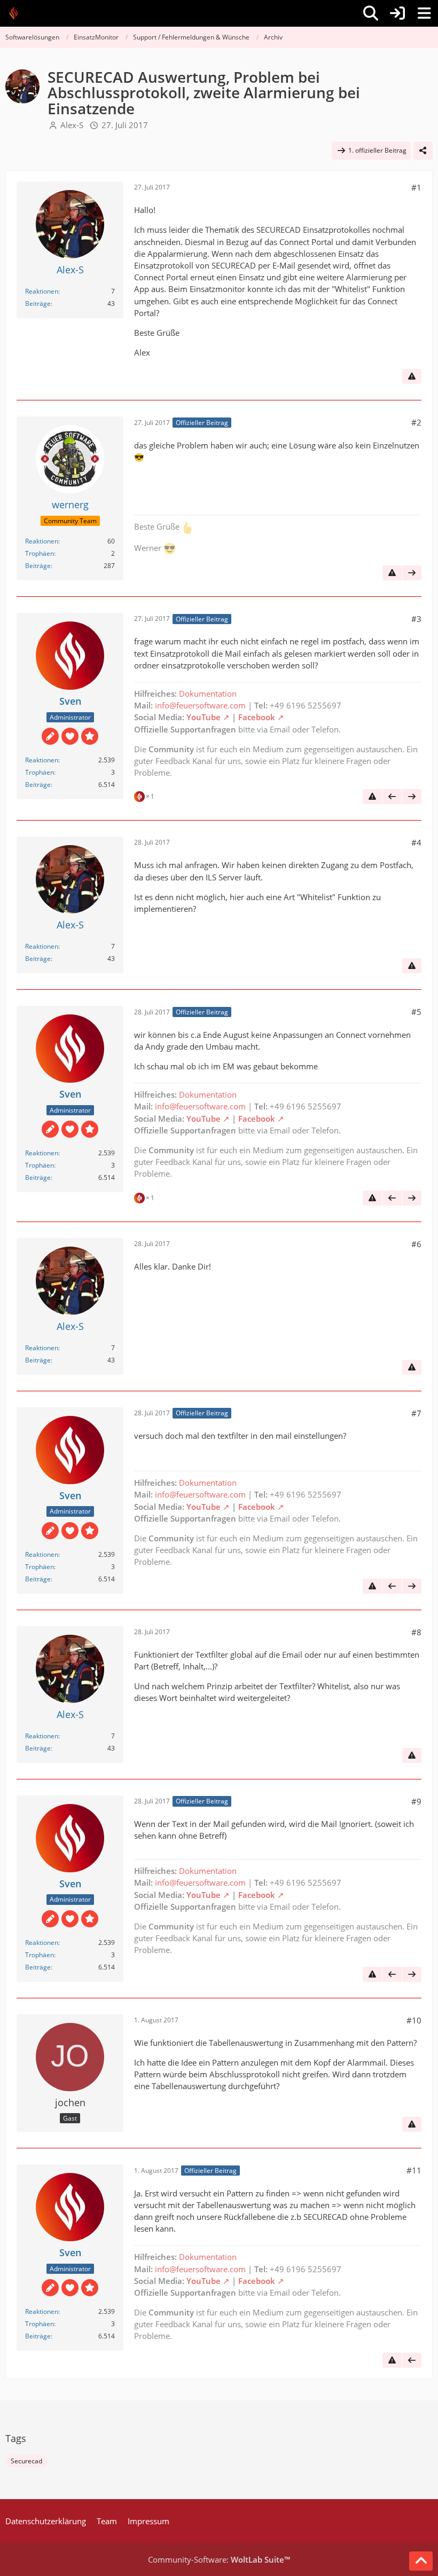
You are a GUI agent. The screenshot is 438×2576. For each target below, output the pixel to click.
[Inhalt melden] (412, 376)
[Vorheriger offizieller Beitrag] (392, 797)
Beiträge (38, 304)
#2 (416, 422)
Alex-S (72, 125)
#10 (414, 2020)
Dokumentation (208, 694)
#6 (416, 1244)
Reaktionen (42, 291)
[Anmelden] (397, 13)
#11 (414, 2170)
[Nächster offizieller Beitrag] (412, 573)
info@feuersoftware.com (200, 705)
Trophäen (40, 553)
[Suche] (371, 13)
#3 (416, 619)
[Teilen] (423, 151)
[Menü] (424, 13)
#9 (416, 1801)
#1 (416, 187)
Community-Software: (219, 2559)
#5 (416, 1012)
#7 (416, 1413)
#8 (416, 1632)
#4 (416, 842)
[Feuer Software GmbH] (17, 13)
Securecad (26, 2461)
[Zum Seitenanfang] (421, 2561)
